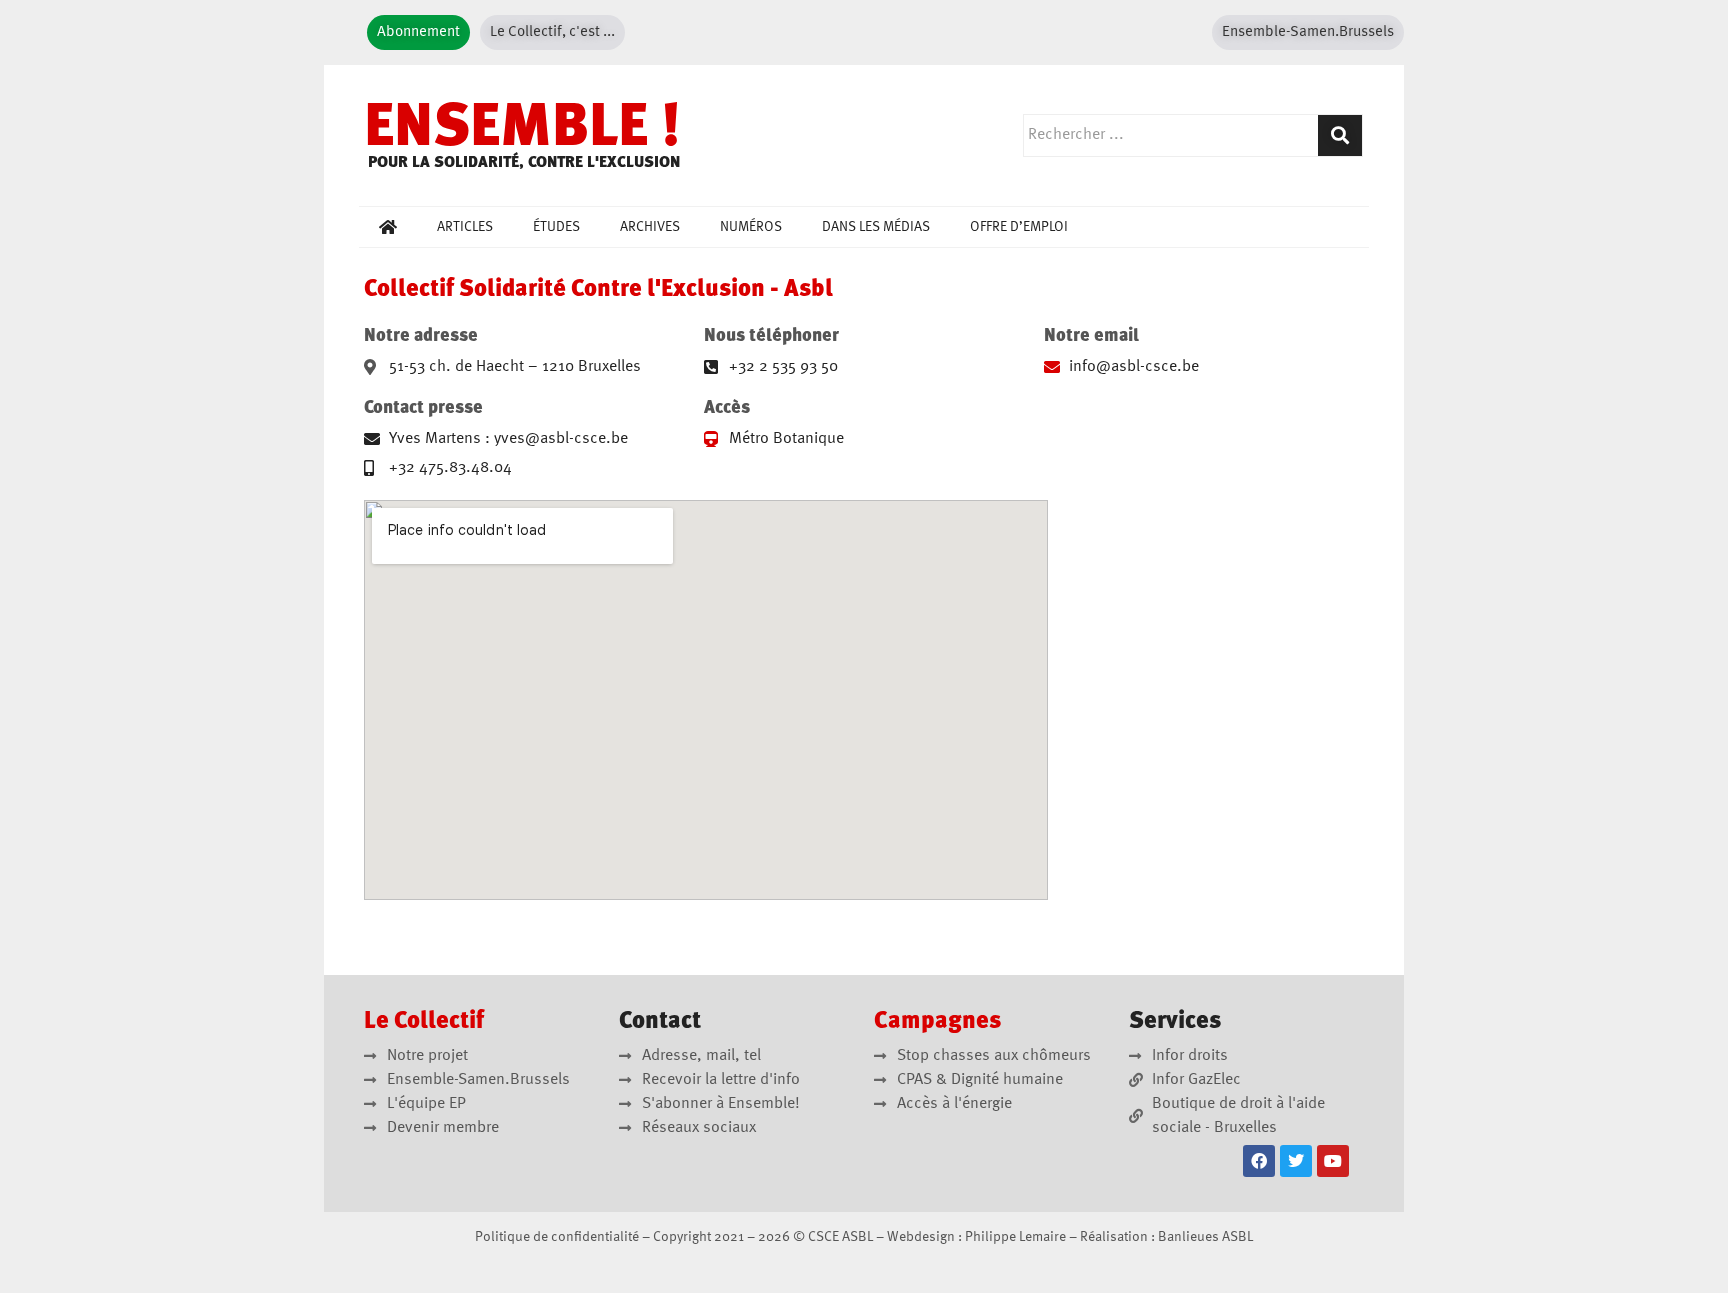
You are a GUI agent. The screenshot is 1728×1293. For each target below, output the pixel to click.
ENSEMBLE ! (522, 130)
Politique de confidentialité (557, 1237)
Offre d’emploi (1019, 227)
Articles (465, 227)
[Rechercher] (1340, 135)
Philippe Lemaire (1015, 1237)
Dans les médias (876, 227)
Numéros (751, 227)
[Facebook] (1259, 1161)
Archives (650, 227)
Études (556, 227)
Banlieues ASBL (1205, 1237)
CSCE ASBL (840, 1237)
